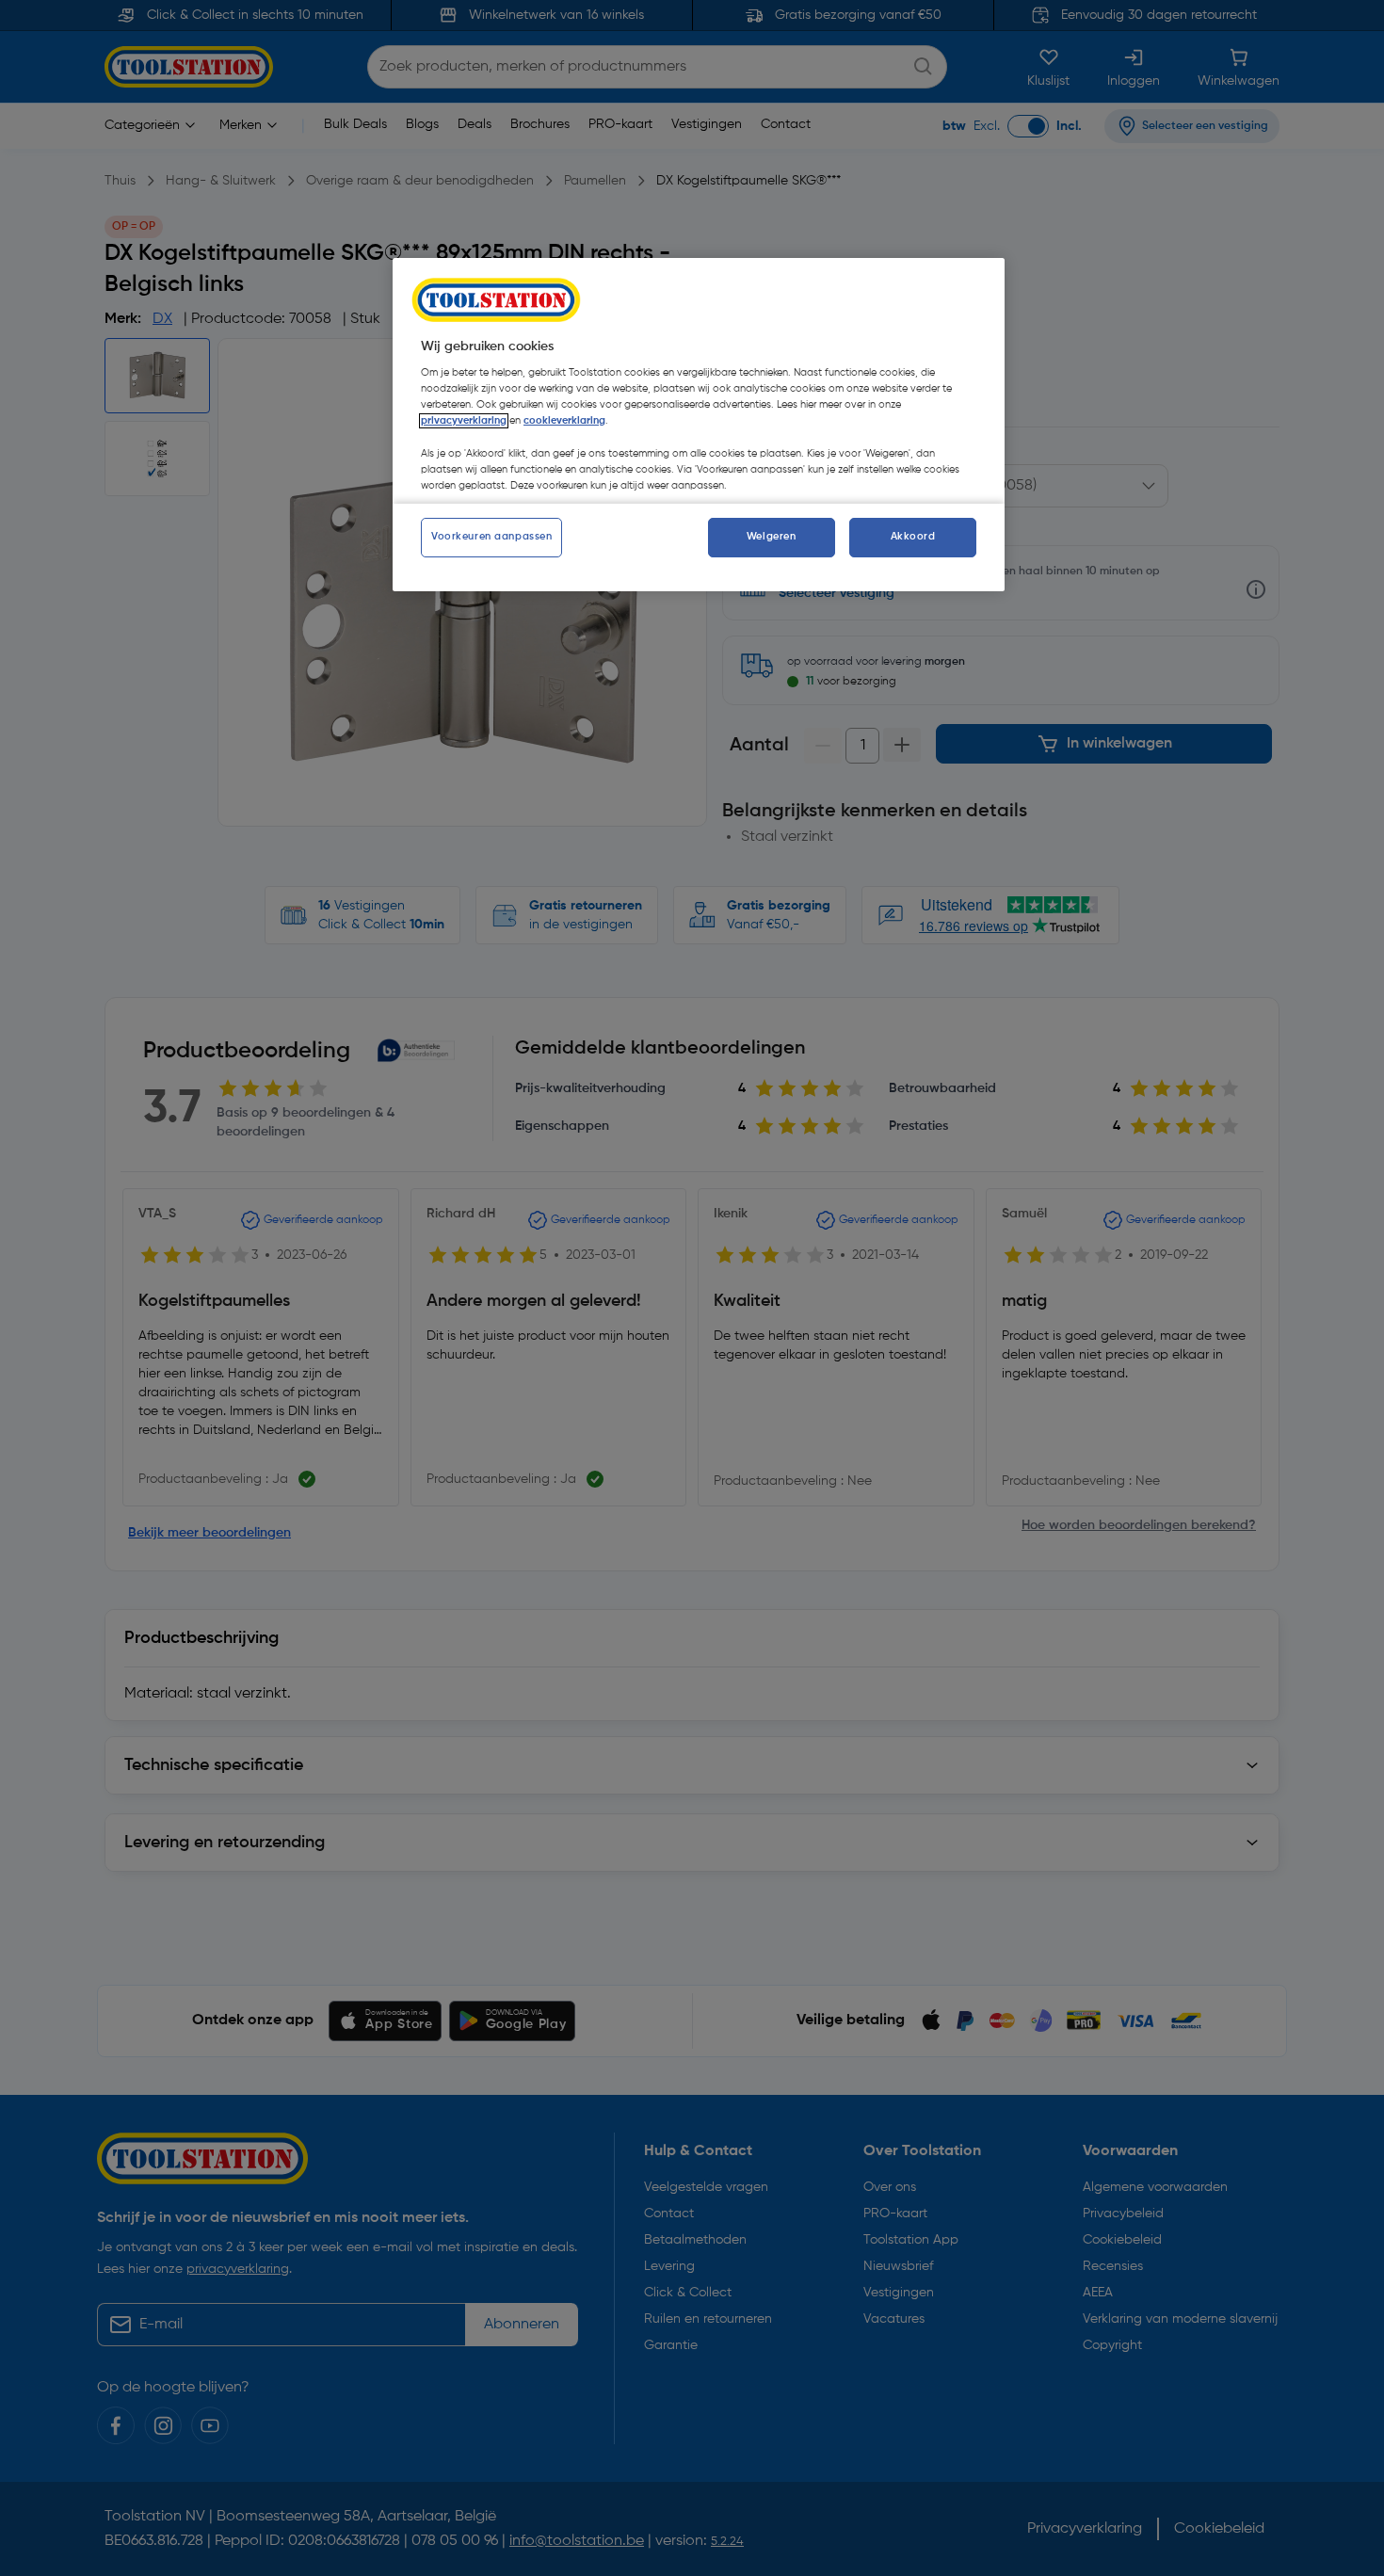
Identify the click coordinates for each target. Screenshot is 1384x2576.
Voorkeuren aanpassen (491, 537)
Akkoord (913, 537)
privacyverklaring (464, 421)
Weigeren (772, 537)
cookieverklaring (564, 421)
